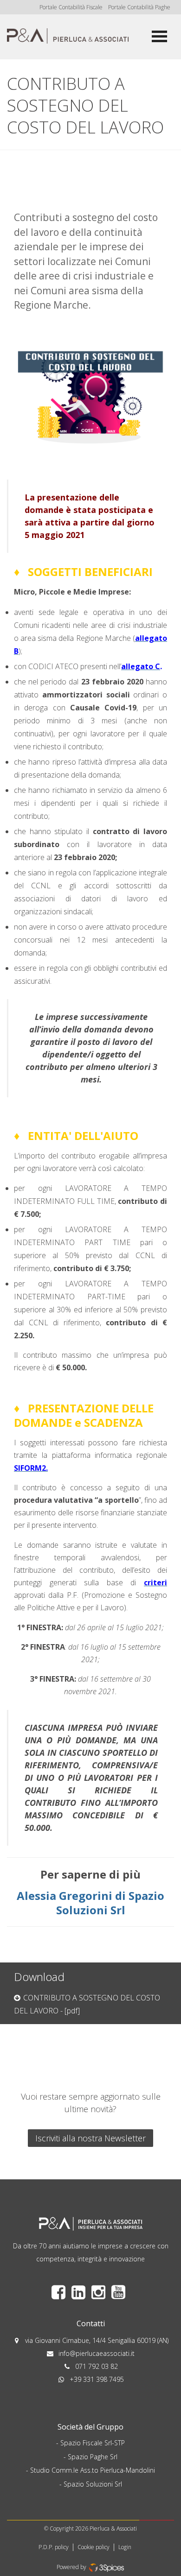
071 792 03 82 (97, 2366)
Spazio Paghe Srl (93, 2457)
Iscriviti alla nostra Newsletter (90, 2138)
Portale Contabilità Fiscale (71, 7)
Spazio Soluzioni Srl (93, 2484)
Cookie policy (94, 2547)
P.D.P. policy (54, 2547)
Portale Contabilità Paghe (139, 7)
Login (125, 2547)
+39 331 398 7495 (97, 2379)
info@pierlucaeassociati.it (97, 2353)
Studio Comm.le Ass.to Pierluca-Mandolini (93, 2470)
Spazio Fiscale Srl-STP (93, 2443)
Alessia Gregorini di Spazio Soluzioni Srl (90, 1903)
